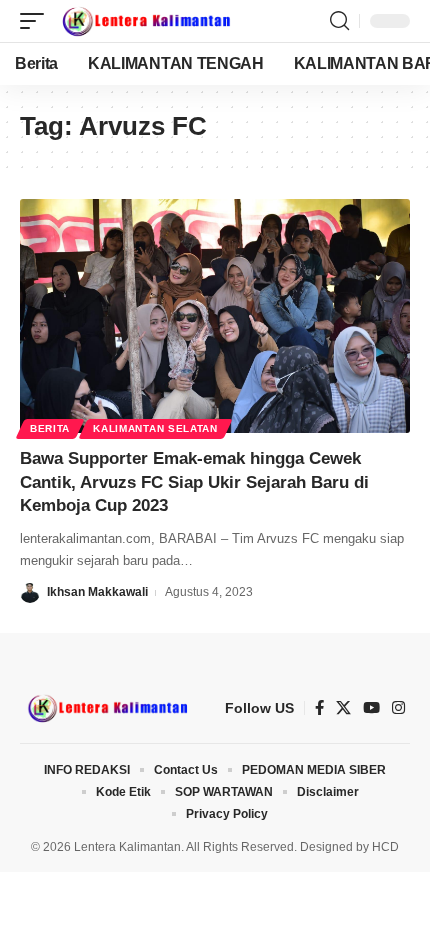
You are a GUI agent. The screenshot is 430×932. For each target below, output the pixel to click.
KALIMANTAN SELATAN (155, 428)
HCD (385, 847)
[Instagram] (398, 708)
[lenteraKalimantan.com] (145, 21)
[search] (339, 21)
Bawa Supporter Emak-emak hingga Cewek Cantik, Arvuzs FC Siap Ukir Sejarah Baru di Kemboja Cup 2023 (194, 482)
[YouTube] (371, 708)
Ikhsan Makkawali (97, 592)
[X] (343, 708)
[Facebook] (319, 708)
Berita (50, 428)
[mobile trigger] (37, 21)
